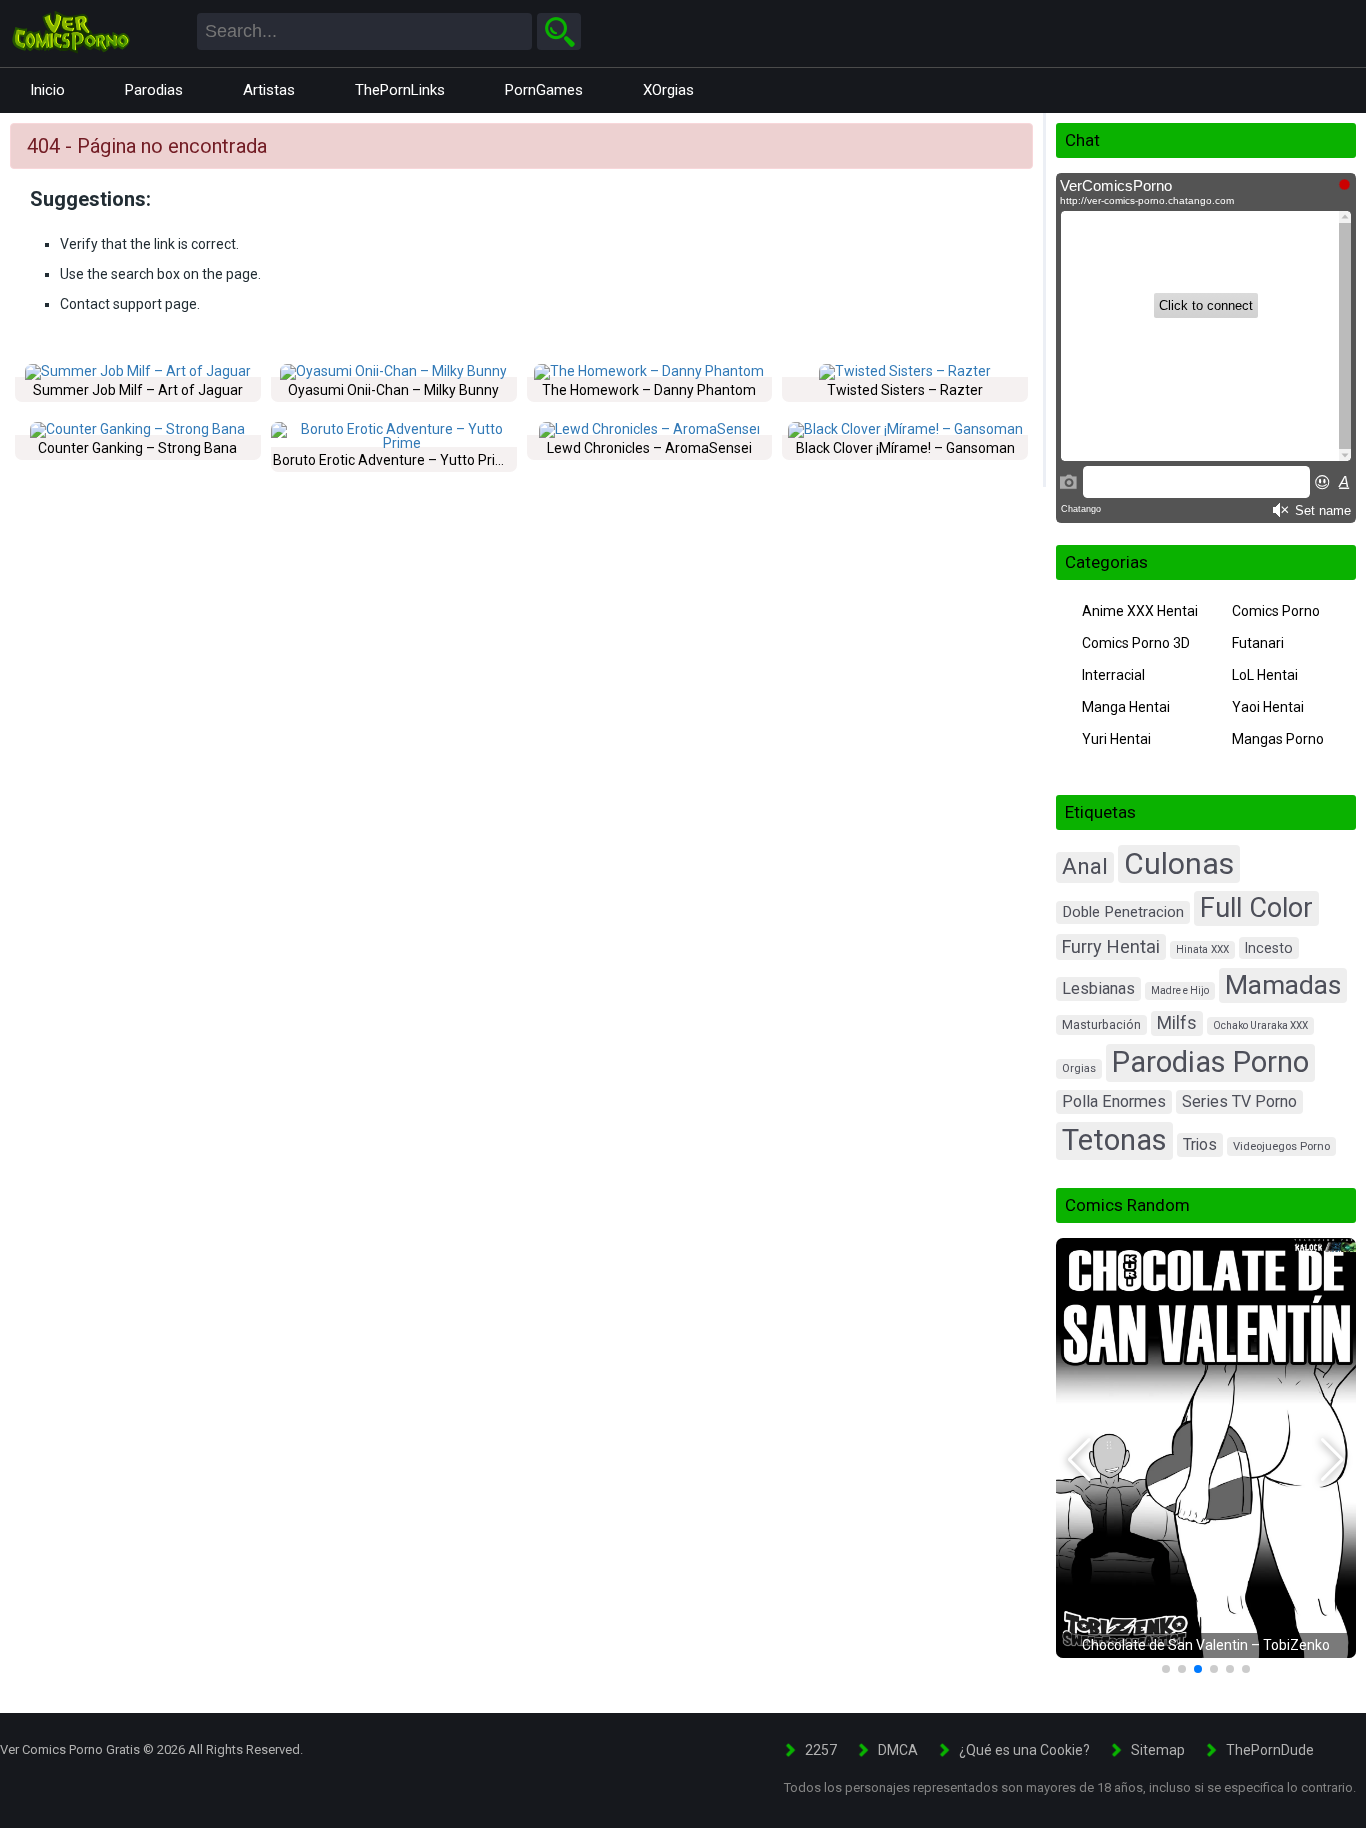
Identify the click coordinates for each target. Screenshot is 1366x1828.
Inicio (47, 90)
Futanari (1258, 643)
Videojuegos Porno (1281, 1146)
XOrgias (668, 90)
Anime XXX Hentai (1140, 611)
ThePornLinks (400, 90)
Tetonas (1114, 1140)
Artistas (269, 90)
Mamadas (1283, 984)
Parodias (154, 90)
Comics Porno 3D (1136, 643)
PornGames (544, 90)
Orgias (1079, 1068)
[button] (1079, 1460)
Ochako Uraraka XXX (1260, 1025)
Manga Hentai (1126, 707)
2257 (821, 1750)
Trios (1200, 1144)
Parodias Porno (1210, 1062)
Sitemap (1158, 1750)
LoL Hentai (1265, 675)
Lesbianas (1098, 988)
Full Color (1256, 908)
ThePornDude (1270, 1750)
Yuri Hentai (1116, 739)
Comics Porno (1276, 611)
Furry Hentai (1111, 946)
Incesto (1269, 948)
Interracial (1113, 675)
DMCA (898, 1750)
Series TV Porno (1239, 1101)
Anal (1085, 866)
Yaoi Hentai (1268, 707)
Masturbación (1101, 1025)
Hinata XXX (1202, 949)
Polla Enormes (1114, 1101)
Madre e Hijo (1180, 990)
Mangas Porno (1278, 739)
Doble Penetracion (1123, 912)
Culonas (1179, 863)
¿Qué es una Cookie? (1024, 1750)
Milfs (1177, 1023)
